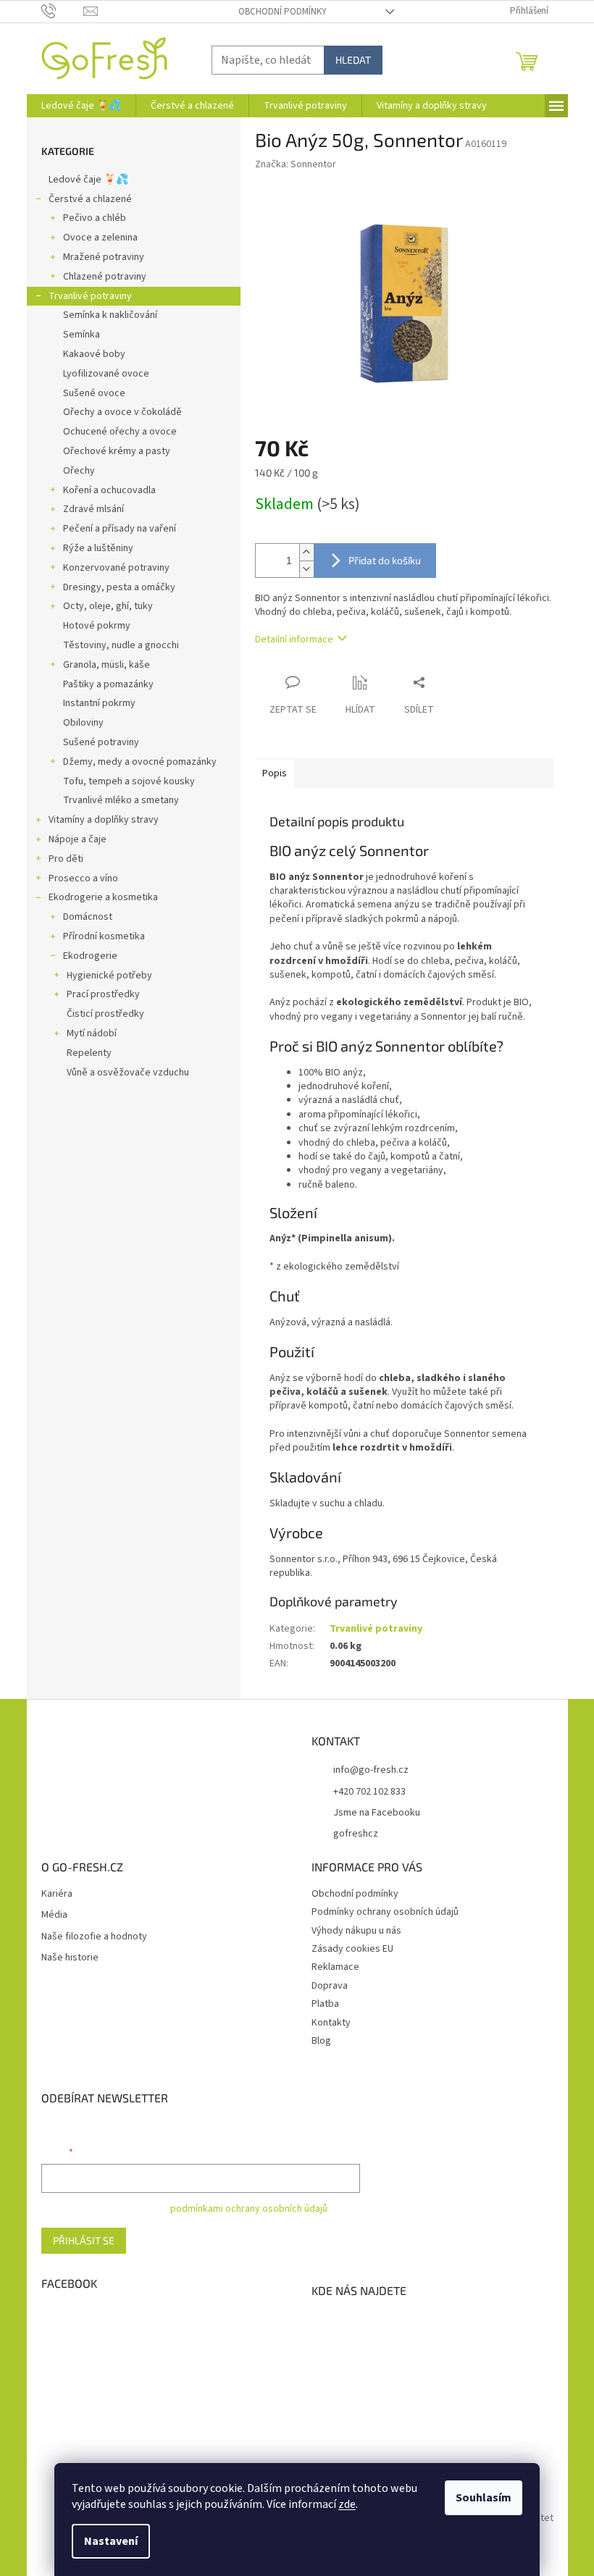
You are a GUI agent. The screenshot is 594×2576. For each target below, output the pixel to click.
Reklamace (335, 1967)
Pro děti (66, 859)
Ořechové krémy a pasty (117, 451)
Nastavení (111, 2541)
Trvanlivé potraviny (90, 296)
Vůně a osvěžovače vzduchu (128, 1073)
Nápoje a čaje (78, 839)
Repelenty (89, 1053)
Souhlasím (484, 2498)
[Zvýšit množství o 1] (306, 552)
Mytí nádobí (92, 1033)
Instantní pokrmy (99, 703)
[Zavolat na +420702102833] (63, 11)
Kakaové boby (94, 354)
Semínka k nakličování (110, 315)
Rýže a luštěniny (98, 548)
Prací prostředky (103, 994)
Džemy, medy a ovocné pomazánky (140, 762)
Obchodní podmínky (283, 12)
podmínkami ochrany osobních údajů (249, 2209)
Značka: (296, 164)
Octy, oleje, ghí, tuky (108, 606)
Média (54, 1915)
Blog (321, 2041)
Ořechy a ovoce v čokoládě (122, 412)
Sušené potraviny (101, 742)
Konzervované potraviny (116, 568)
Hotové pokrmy (97, 626)
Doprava (330, 1986)
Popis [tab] (275, 773)
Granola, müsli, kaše (106, 665)
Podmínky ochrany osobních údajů (385, 1912)
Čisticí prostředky (105, 1014)
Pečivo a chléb (95, 218)
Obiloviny (83, 723)
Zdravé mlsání (93, 509)
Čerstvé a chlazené (90, 199)
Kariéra (57, 1894)
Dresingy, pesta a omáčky (119, 587)
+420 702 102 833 (369, 1792)
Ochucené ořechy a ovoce (120, 432)
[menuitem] (81, 106)
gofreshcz (356, 1834)
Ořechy (79, 471)
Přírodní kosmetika (104, 936)
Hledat (353, 60)
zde (347, 2504)
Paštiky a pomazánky (108, 684)
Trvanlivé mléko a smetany (121, 800)
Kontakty (331, 2023)
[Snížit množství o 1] (306, 569)
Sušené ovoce (94, 393)
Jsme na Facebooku (377, 1813)
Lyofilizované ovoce (106, 374)
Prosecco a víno (83, 878)
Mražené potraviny (104, 257)
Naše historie (70, 1958)
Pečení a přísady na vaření (120, 529)
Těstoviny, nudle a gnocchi (121, 645)
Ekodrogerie (90, 956)
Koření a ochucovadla (109, 490)
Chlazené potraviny (105, 277)
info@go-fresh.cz (371, 1770)
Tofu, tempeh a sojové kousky (129, 781)
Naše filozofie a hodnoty (94, 1937)
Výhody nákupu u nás (356, 1931)
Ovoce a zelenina (100, 238)
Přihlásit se (84, 2240)
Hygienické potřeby (109, 976)
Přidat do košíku (385, 560)
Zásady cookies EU (352, 1949)
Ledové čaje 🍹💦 (88, 180)
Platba (325, 2004)
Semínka (81, 335)
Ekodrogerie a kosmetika (103, 897)
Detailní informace (294, 639)
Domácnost (88, 917)
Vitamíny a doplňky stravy (104, 820)
